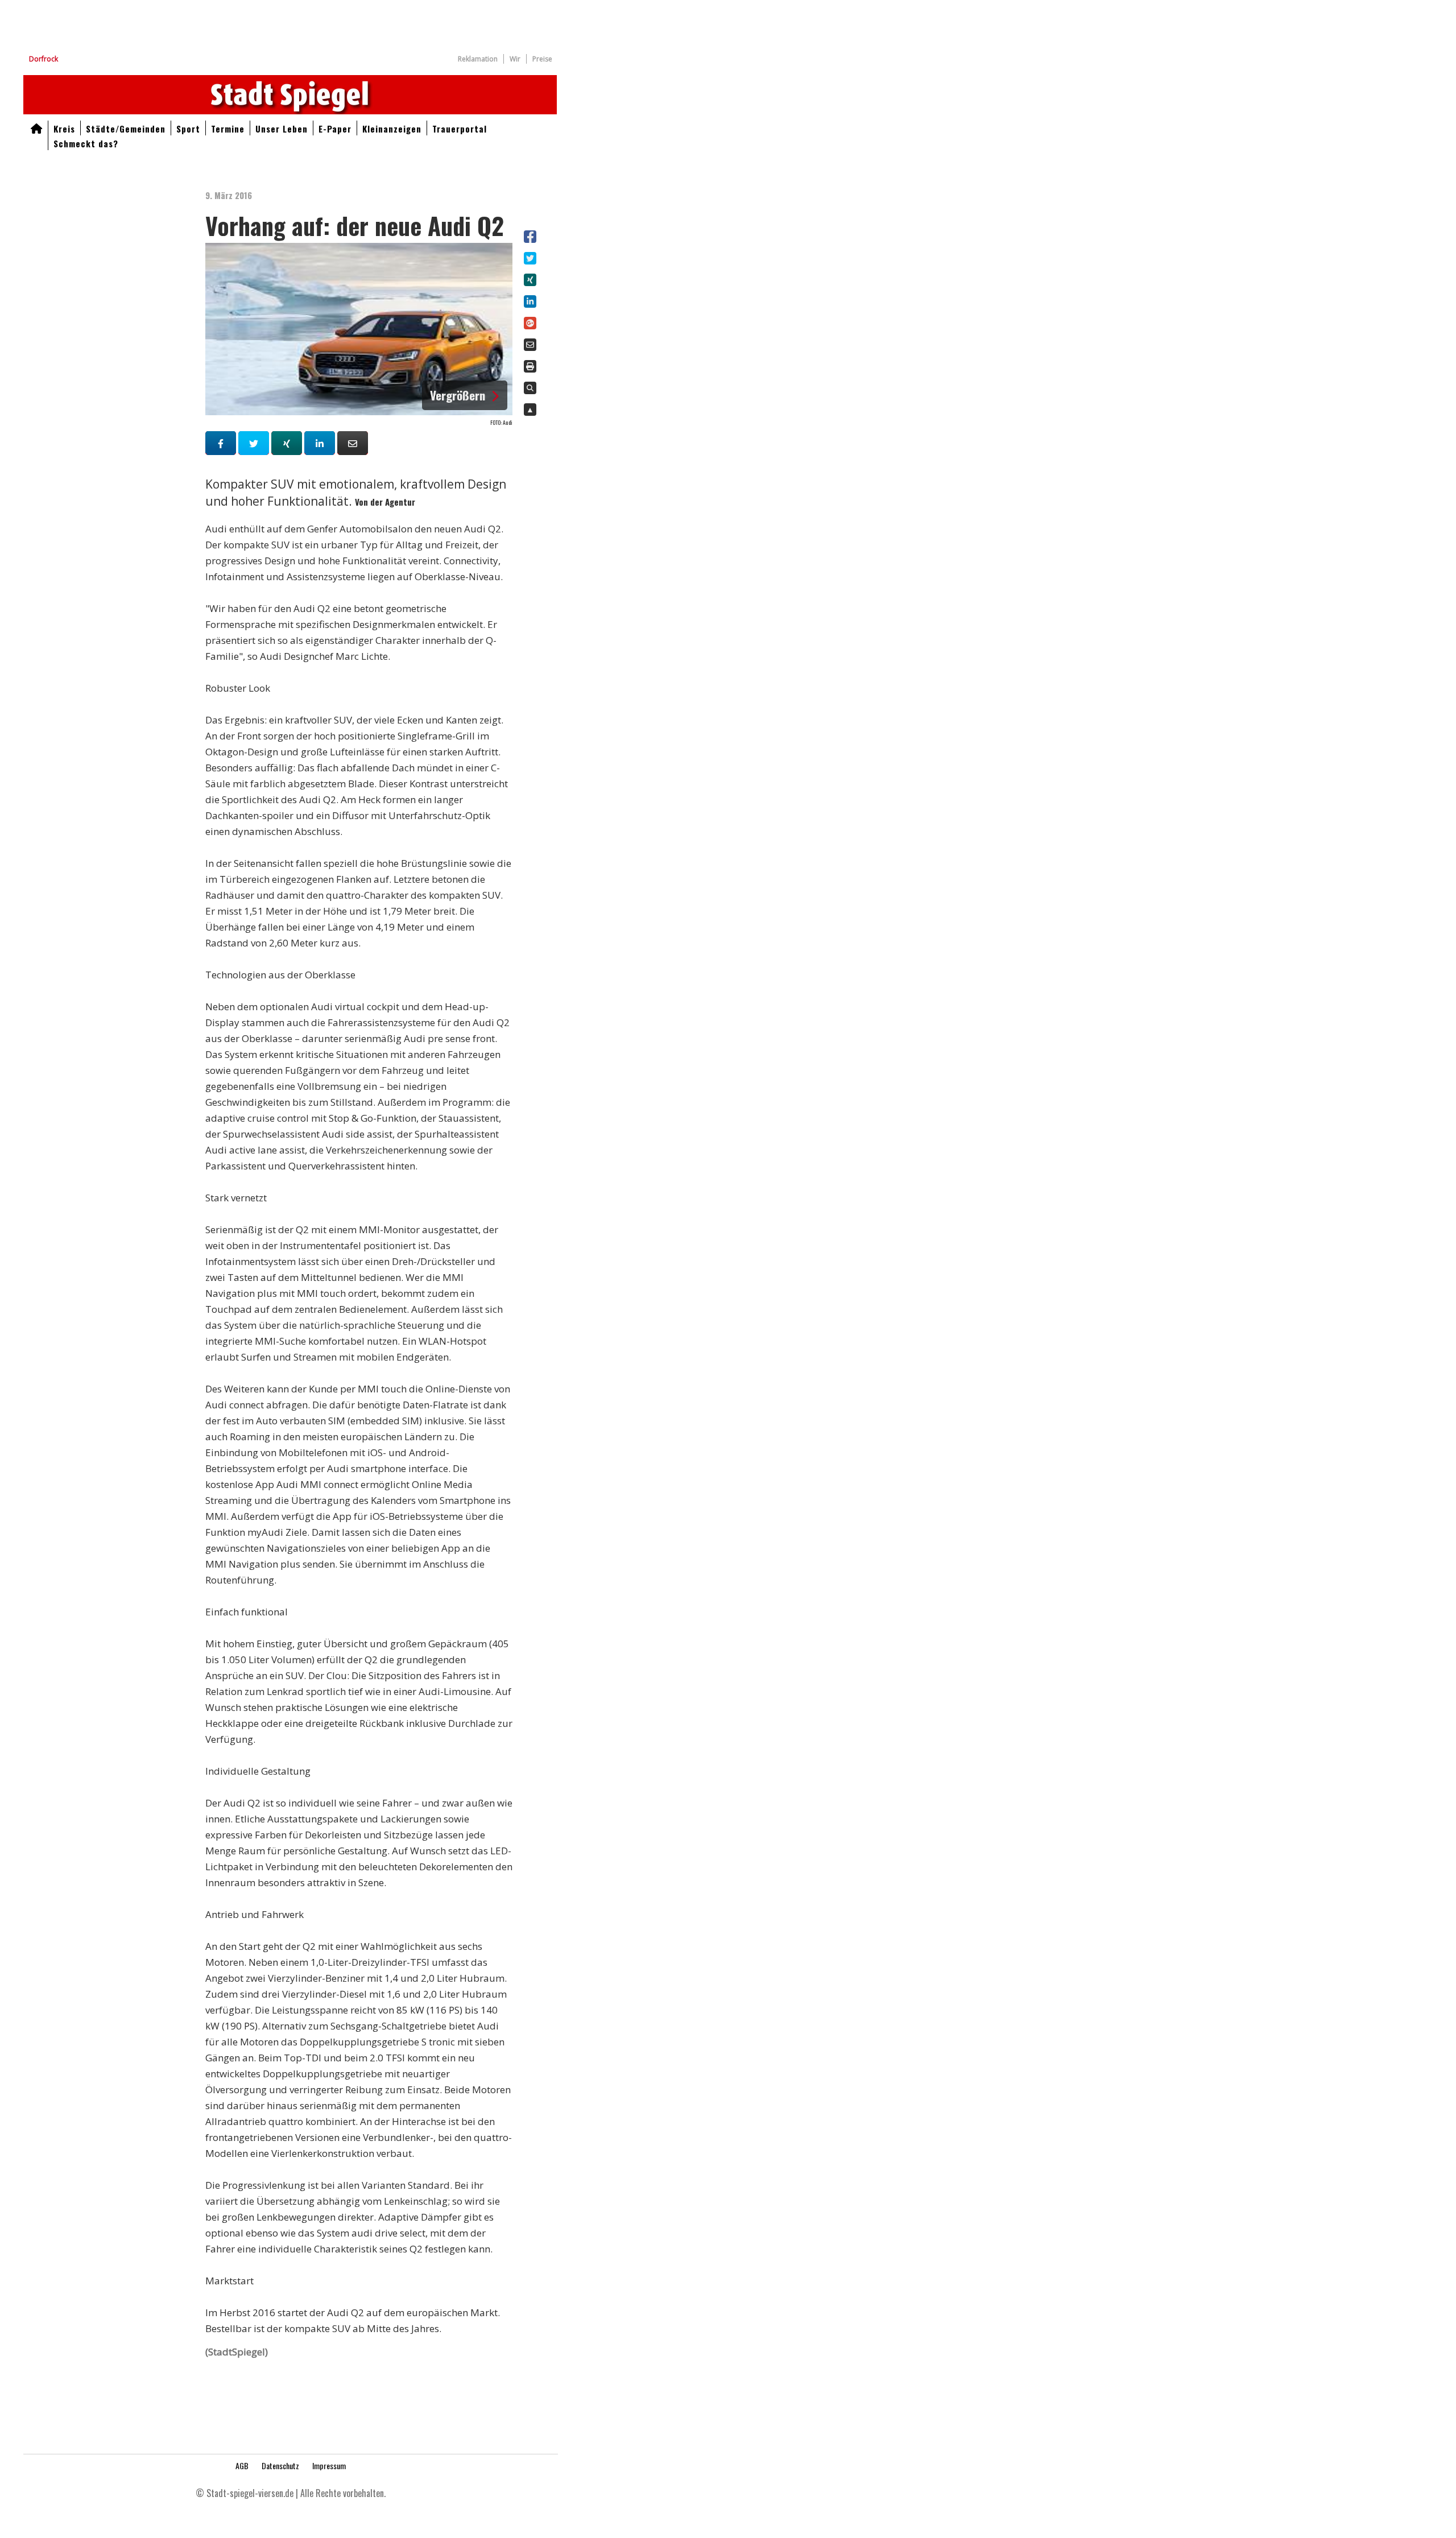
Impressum (329, 2465)
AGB (242, 2465)
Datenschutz (280, 2465)
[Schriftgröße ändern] (530, 388)
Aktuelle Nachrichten (290, 95)
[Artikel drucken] (530, 367)
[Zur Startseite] (36, 128)
